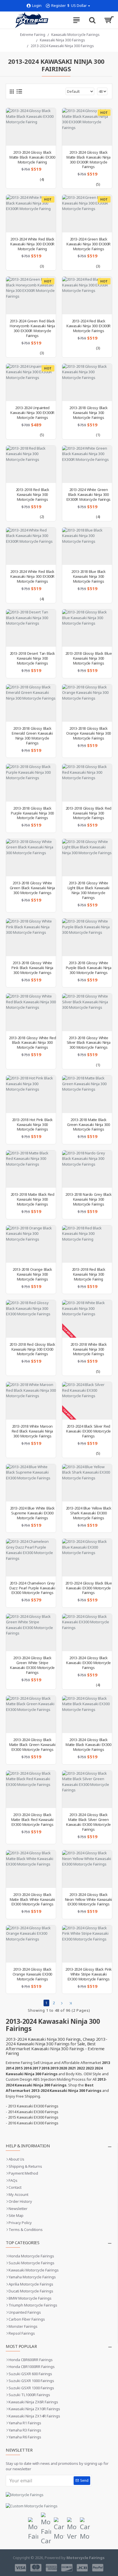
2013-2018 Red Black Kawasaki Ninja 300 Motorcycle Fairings (33, 495)
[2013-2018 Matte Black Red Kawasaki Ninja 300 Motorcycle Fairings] (31, 1169)
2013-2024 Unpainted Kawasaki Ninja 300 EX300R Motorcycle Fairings (32, 413)
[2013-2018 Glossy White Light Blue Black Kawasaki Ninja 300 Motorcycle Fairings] (87, 858)
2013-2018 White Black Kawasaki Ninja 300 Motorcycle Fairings (89, 1349)
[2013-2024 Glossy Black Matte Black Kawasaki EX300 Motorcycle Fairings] (87, 1714)
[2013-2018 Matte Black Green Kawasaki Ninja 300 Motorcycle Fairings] (87, 1094)
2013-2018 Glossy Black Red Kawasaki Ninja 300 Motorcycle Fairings (88, 813)
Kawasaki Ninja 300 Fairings (62, 40)
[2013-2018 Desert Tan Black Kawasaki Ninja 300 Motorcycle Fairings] (31, 628)
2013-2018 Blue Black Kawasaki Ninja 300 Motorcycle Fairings (88, 576)
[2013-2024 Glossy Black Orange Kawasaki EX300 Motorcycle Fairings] (31, 1944)
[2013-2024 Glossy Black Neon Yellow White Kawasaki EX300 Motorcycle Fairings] (87, 1869)
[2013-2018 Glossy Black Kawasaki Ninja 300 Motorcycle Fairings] (87, 382)
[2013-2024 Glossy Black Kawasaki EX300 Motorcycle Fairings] (87, 1632)
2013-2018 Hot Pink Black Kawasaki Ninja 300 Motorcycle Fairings (32, 1125)
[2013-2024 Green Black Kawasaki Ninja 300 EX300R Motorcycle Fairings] (87, 213)
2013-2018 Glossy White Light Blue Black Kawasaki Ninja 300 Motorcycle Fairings (88, 890)
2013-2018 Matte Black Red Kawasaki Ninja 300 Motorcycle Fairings (33, 1199)
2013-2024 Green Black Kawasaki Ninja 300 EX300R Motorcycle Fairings (88, 244)
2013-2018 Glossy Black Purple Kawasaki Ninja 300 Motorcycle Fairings (32, 813)
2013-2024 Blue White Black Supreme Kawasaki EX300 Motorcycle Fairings (32, 1513)
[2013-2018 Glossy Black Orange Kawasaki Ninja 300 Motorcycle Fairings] (87, 703)
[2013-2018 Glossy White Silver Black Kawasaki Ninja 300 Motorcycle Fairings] (87, 1012)
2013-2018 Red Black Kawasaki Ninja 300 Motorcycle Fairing (89, 1274)
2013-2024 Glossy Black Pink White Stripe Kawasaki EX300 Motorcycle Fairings (88, 1974)
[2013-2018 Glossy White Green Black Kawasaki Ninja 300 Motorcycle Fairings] (31, 858)
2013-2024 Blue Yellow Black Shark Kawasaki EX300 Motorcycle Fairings (89, 1513)
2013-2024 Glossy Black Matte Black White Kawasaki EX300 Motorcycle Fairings (32, 1900)
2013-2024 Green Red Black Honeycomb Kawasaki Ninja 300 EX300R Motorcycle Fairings (32, 328)
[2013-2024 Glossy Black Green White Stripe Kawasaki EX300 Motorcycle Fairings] (31, 1632)
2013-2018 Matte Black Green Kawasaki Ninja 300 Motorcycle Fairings (88, 1125)
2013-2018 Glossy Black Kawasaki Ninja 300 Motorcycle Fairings (88, 413)
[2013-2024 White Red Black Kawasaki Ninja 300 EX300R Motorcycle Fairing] (31, 213)
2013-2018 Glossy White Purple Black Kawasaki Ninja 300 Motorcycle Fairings (89, 968)
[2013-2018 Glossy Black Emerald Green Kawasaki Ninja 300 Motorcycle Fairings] (31, 703)
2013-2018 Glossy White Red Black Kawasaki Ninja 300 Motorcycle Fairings (32, 1043)
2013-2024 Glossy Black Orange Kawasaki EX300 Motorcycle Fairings (32, 1974)
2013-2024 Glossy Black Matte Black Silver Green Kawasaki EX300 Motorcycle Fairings (88, 1822)
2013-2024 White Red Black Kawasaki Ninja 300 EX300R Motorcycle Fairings (32, 576)
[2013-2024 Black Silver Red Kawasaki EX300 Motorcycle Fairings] (87, 1401)
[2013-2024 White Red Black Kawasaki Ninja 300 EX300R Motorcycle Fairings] (31, 546)
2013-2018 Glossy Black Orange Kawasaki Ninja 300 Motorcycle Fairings (88, 733)
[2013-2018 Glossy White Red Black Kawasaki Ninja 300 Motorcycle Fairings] (31, 1012)
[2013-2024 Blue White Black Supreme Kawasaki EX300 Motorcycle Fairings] (31, 1483)
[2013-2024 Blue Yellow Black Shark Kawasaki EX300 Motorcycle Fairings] (87, 1483)
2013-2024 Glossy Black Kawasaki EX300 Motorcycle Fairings (88, 1663)
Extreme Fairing (33, 35)
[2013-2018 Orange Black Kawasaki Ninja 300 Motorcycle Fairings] (31, 1244)
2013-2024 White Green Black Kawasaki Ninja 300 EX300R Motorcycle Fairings (88, 495)
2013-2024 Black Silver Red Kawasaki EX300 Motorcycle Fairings (88, 1431)
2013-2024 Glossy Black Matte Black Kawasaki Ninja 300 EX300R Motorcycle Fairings (88, 160)
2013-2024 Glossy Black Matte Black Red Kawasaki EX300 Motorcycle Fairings (32, 1820)
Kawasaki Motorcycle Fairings (75, 35)
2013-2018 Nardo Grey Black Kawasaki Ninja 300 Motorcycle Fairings (88, 1199)
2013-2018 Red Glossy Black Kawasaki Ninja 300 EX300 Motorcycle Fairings (32, 1349)
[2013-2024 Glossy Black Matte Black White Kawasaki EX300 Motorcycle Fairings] (31, 1869)
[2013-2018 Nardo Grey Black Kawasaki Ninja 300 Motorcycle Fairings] (87, 1169)
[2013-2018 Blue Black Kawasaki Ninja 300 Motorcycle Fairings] (87, 546)
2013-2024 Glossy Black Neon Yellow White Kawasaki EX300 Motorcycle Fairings (88, 1900)
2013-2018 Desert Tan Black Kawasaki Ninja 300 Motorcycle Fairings (32, 658)
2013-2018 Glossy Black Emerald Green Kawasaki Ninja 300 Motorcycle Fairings (32, 736)
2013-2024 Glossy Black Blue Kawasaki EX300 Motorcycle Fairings (89, 1588)
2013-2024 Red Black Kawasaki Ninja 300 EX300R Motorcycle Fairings (88, 326)
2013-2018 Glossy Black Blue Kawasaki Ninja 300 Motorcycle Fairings (89, 658)
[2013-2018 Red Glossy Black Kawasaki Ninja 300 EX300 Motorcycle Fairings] (31, 1319)
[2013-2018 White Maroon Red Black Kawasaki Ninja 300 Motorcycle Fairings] (31, 1401)
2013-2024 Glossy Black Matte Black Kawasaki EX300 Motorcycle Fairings (88, 1745)
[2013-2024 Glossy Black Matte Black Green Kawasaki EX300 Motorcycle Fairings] (31, 1714)
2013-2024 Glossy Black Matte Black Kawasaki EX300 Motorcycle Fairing (32, 157)
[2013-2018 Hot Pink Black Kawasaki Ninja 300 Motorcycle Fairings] (31, 1094)
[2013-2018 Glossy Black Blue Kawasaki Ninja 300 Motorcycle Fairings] (87, 628)
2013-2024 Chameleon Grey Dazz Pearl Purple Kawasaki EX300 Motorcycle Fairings (32, 1588)
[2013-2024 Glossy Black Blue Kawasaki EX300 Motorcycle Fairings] (87, 1557)
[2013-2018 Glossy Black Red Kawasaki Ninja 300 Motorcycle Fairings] (87, 783)
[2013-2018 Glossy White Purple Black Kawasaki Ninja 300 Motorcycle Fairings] (87, 937)
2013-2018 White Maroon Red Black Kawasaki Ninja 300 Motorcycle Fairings (32, 1431)
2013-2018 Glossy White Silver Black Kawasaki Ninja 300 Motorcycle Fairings (89, 1043)
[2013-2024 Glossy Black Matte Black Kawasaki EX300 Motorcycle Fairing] (31, 127)
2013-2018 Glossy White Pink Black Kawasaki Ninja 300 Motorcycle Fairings (32, 968)
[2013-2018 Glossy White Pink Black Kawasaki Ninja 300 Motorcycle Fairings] (31, 937)
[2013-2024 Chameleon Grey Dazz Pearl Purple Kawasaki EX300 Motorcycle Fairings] (31, 1557)
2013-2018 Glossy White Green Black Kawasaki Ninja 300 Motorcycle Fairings (32, 888)
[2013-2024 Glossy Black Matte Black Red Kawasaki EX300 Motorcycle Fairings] (31, 1789)
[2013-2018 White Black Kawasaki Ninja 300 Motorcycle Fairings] (87, 1319)
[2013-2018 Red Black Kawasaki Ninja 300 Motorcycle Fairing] (87, 1244)
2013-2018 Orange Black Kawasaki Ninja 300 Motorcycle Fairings (32, 1274)
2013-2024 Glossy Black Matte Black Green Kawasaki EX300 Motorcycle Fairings (32, 1745)
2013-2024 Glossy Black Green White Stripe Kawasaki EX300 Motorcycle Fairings (32, 1665)
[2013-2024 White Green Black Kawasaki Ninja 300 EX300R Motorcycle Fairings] (87, 464)
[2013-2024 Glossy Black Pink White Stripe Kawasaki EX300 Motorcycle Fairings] (87, 1944)
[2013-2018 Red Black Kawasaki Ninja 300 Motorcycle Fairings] (31, 464)
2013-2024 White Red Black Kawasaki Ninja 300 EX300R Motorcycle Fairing (32, 244)
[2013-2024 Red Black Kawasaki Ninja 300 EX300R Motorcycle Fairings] (87, 295)
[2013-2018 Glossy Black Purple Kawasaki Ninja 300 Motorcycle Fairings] (31, 783)
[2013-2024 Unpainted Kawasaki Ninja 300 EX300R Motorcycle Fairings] (31, 382)
